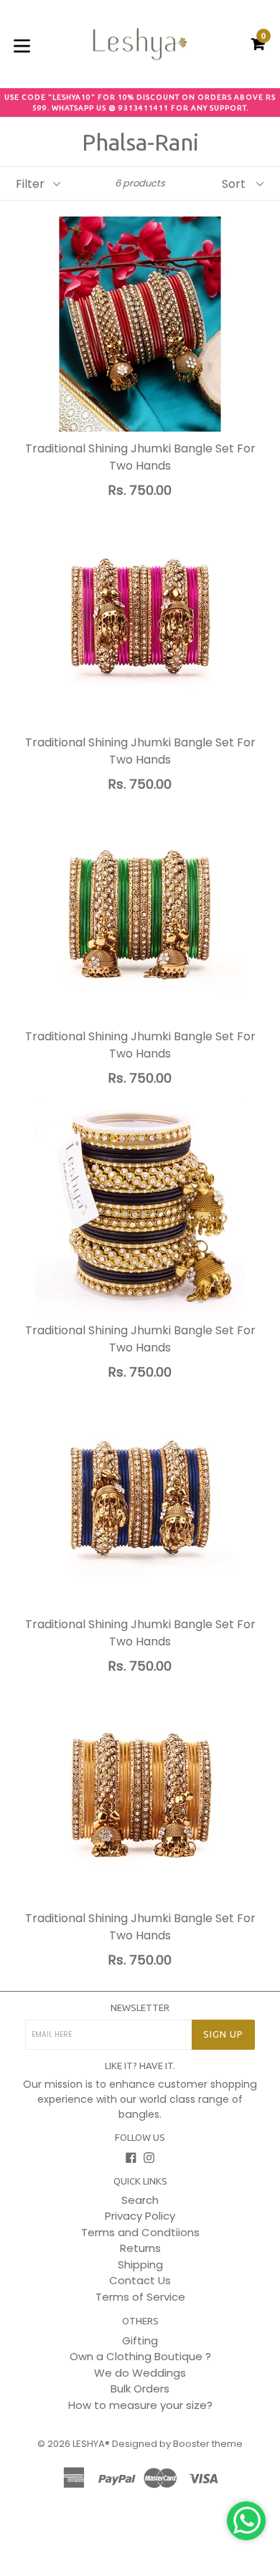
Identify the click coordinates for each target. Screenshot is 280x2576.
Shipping (140, 2264)
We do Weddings (140, 2373)
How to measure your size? (140, 2405)
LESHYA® (91, 2444)
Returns (140, 2248)
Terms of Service (140, 2297)
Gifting (140, 2340)
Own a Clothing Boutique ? (140, 2356)
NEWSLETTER (140, 2007)
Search (140, 2200)
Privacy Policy (140, 2216)
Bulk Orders (140, 2389)
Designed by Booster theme (177, 2444)
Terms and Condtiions (140, 2232)
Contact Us (140, 2280)
